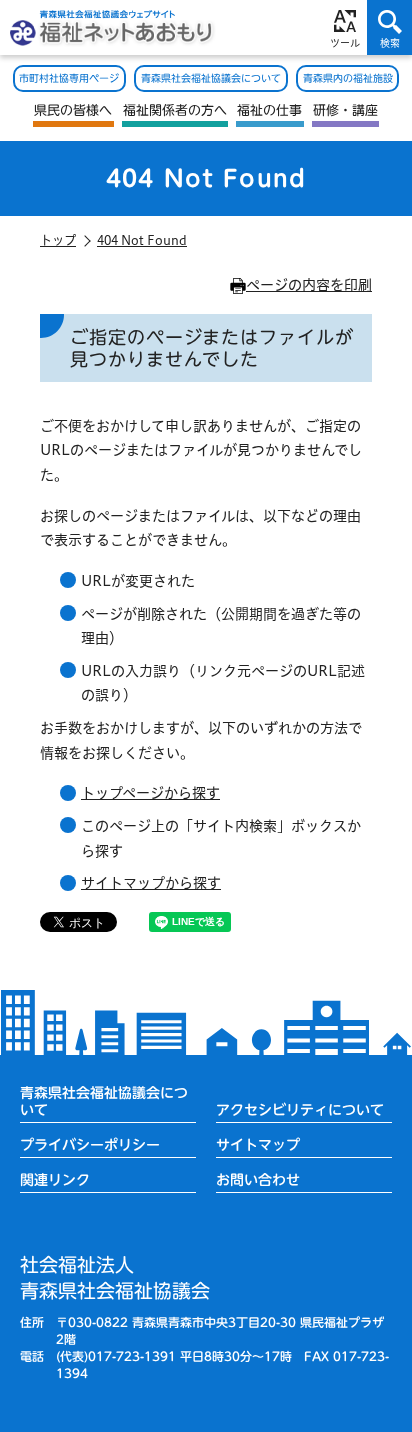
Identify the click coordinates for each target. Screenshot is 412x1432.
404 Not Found (142, 240)
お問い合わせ (258, 1180)
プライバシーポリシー (90, 1145)
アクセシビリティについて (300, 1110)
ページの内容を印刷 (309, 285)
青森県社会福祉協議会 (115, 1278)
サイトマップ (258, 1145)
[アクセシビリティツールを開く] (344, 27)
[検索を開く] (389, 27)
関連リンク (55, 1180)
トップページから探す (150, 793)
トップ (58, 240)
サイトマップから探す (151, 883)
